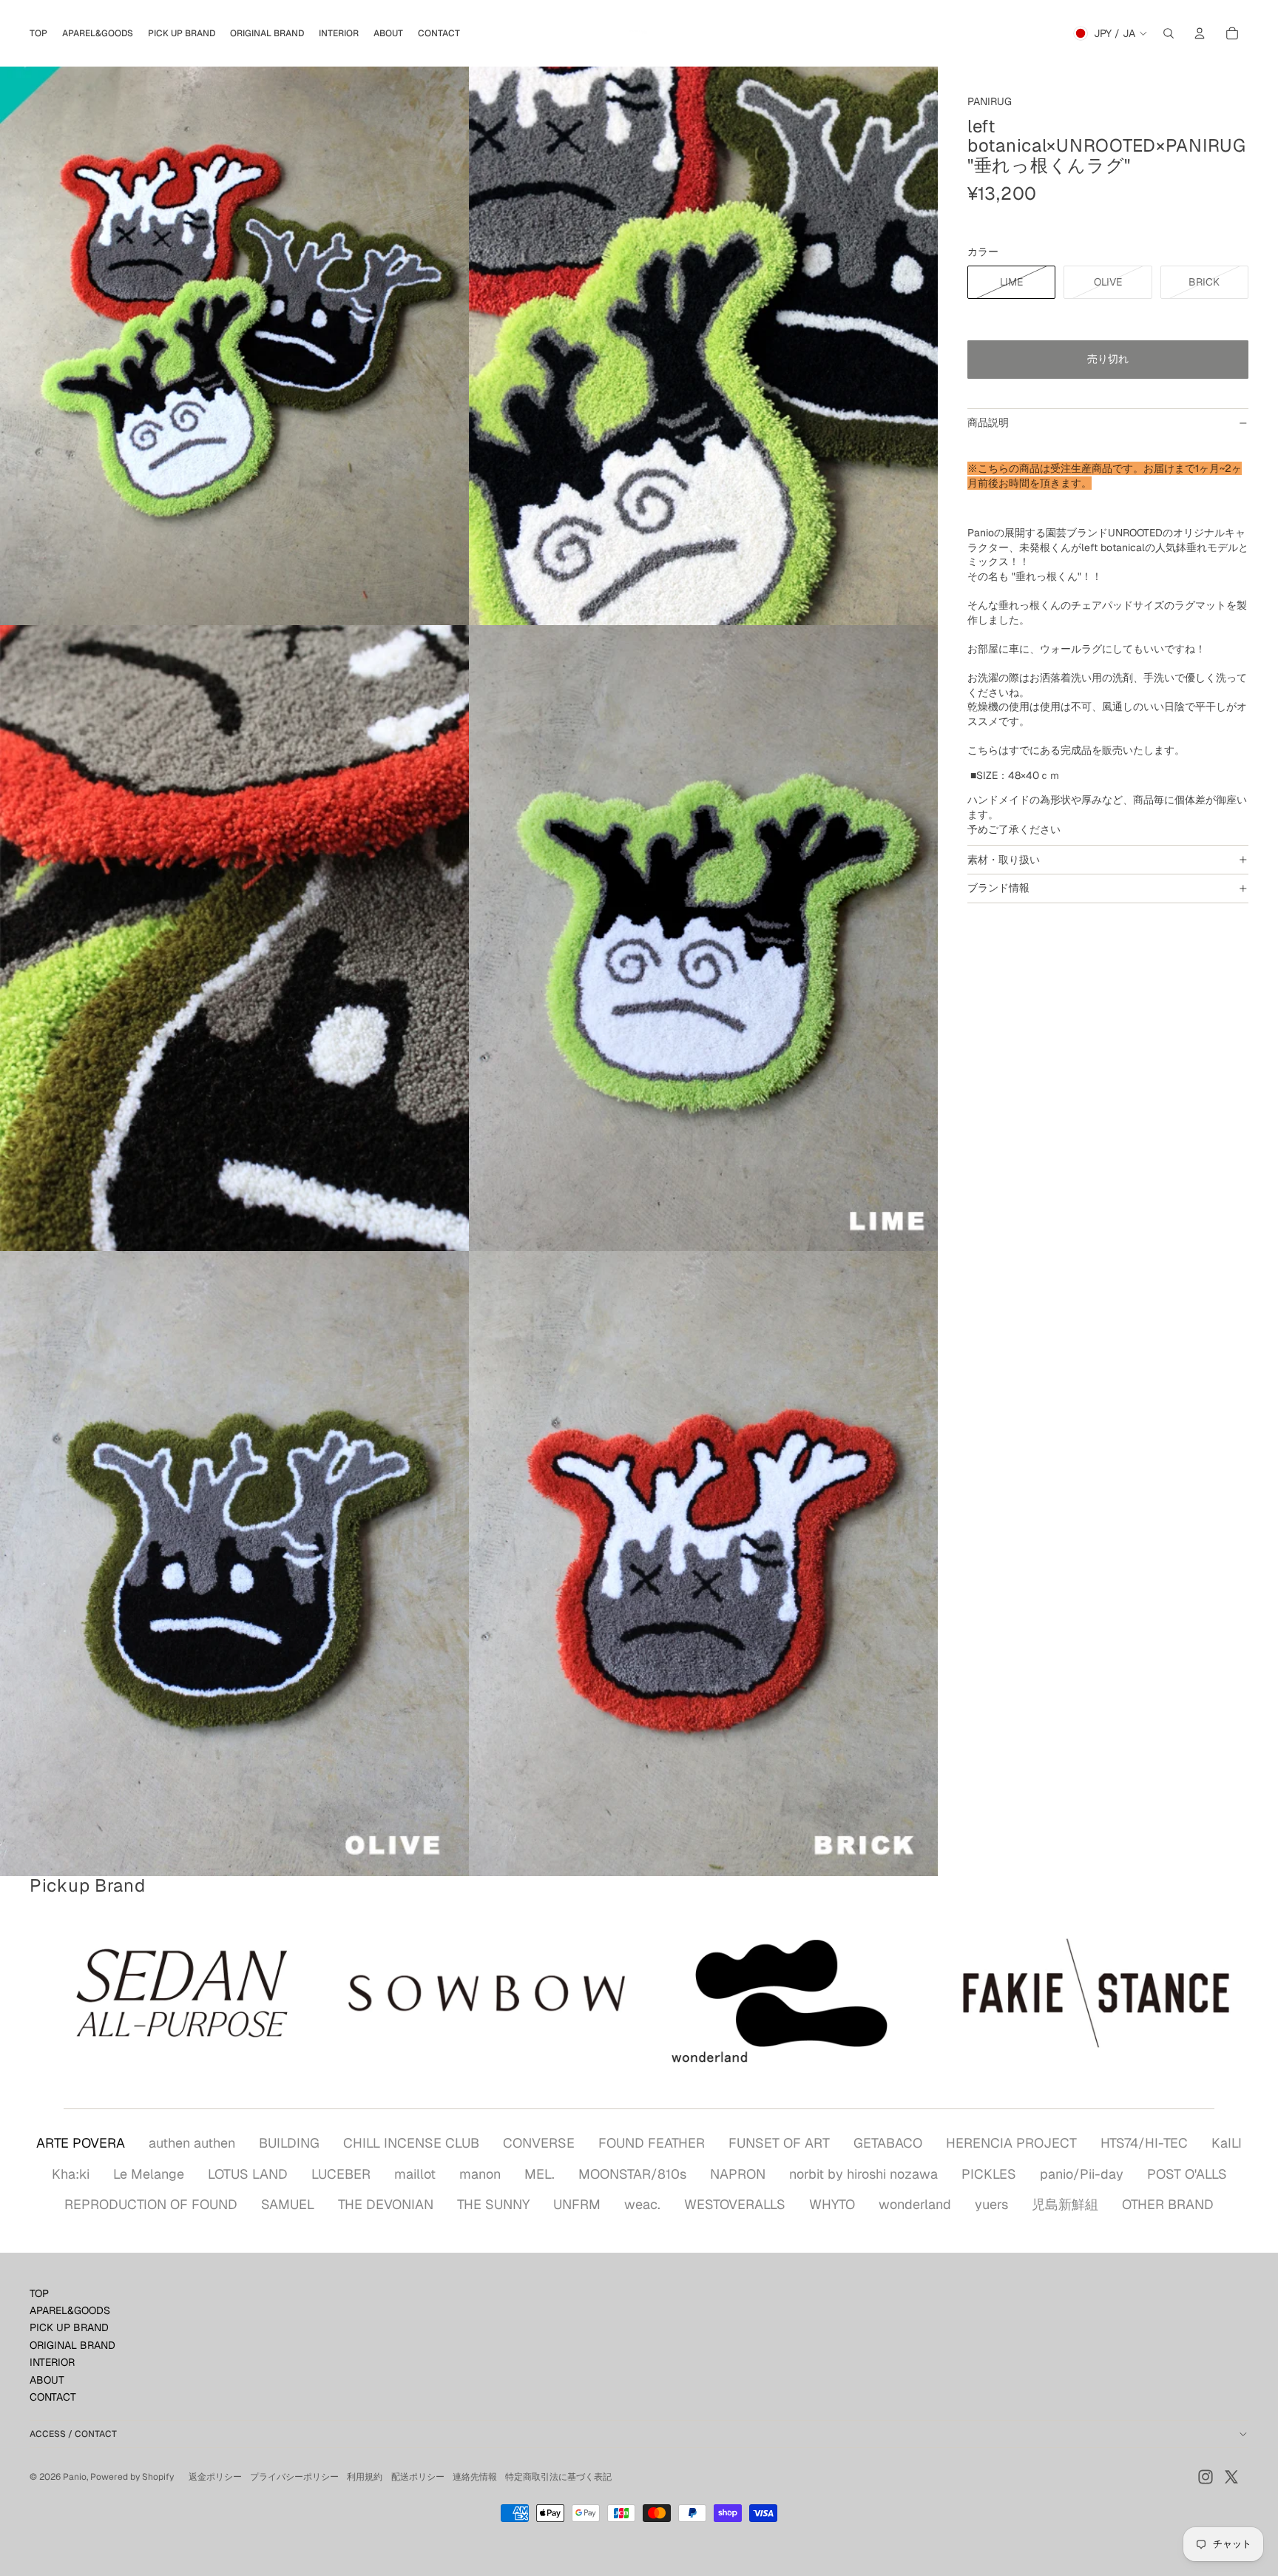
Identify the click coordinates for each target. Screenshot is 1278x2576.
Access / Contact (73, 2434)
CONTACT (53, 2397)
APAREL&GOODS (70, 2310)
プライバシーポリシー (294, 2477)
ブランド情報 (998, 888)
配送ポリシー (418, 2477)
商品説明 (988, 422)
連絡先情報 (475, 2477)
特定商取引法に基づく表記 (558, 2477)
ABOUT (47, 2380)
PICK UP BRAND (69, 2327)
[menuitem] (38, 33)
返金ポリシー (215, 2477)
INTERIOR (52, 2362)
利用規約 (365, 2477)
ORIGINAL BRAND (72, 2345)
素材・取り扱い (1004, 860)
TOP (39, 2293)
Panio (75, 2477)
